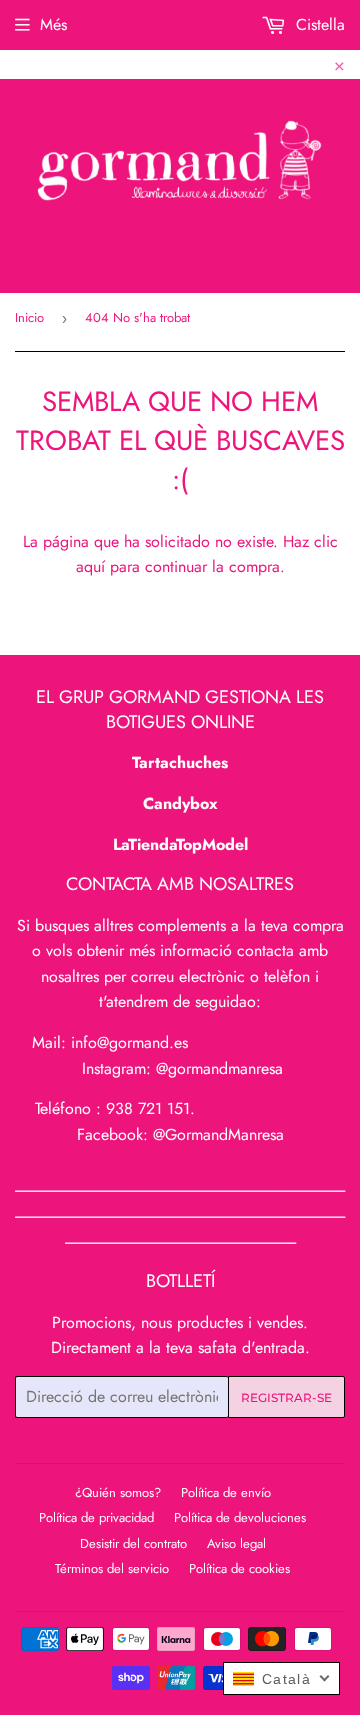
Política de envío (226, 1492)
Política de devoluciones (240, 1517)
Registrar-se (286, 1397)
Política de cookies (239, 1568)
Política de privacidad (96, 1517)
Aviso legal (236, 1543)
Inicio (29, 317)
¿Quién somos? (118, 1492)
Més (53, 24)
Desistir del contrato (133, 1543)
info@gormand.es (129, 1042)
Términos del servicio (112, 1568)
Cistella (318, 24)
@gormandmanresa (219, 1068)
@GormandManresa (218, 1134)
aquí (90, 566)
